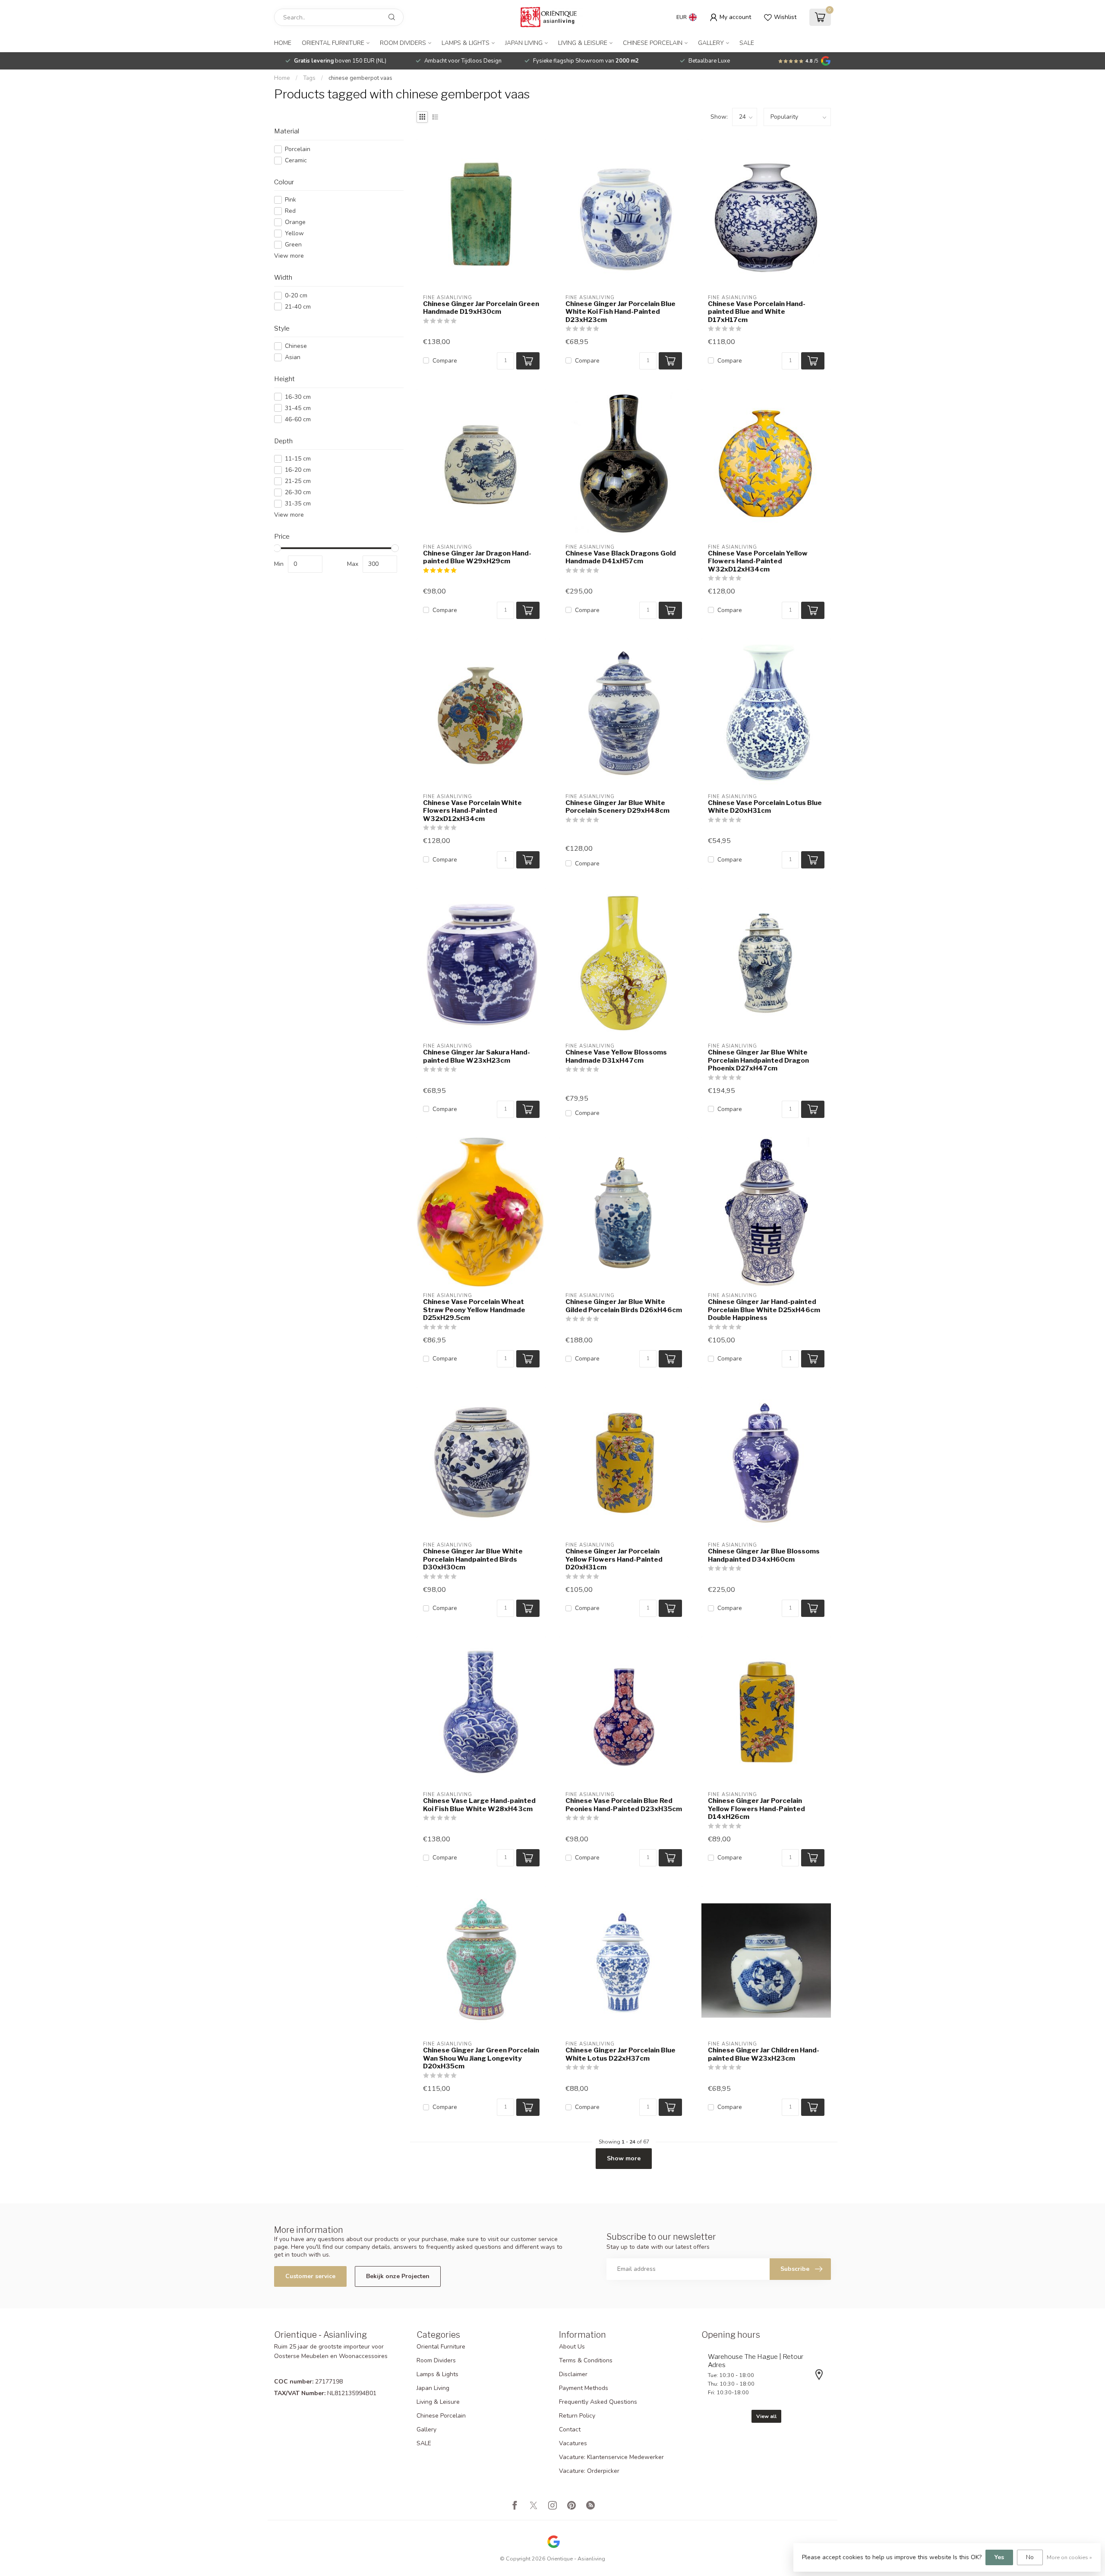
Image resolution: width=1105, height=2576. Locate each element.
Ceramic (296, 160)
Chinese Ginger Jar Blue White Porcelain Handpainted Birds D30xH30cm (473, 1559)
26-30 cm (298, 492)
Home (283, 43)
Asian (293, 357)
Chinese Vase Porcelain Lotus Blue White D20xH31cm (765, 807)
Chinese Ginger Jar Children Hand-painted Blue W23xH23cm (764, 2054)
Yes (999, 2557)
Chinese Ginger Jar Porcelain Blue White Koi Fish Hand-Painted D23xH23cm (620, 312)
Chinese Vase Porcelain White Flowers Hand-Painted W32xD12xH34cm (472, 811)
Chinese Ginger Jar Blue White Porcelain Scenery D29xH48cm (617, 807)
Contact (570, 2429)
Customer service (310, 2276)
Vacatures (573, 2443)
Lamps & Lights (466, 43)
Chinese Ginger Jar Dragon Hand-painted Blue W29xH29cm (477, 557)
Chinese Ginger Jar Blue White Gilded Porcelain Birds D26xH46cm (624, 1306)
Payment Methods (584, 2388)
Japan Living (524, 43)
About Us (572, 2347)
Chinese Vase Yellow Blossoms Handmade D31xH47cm (616, 1056)
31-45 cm (298, 408)
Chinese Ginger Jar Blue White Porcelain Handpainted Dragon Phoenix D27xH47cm (758, 1060)
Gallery (711, 43)
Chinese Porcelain (653, 43)
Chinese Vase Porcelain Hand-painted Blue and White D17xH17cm (757, 312)
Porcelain (298, 149)
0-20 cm (296, 295)
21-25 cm (298, 481)
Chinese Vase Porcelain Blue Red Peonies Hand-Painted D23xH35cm (624, 1805)
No (1030, 2557)
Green (293, 245)
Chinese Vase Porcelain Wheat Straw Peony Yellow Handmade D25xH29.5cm (474, 1310)
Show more (624, 2158)
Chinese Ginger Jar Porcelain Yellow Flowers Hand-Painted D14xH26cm (756, 1809)
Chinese (296, 346)
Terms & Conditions (586, 2360)
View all (766, 2416)
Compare (445, 361)
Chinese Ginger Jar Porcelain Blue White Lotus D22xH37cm (620, 2054)
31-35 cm (298, 504)
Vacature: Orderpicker (589, 2471)
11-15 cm (298, 459)
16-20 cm (298, 470)
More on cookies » (1069, 2557)
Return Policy (577, 2416)
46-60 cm (298, 419)
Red (290, 211)
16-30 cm (298, 397)
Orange (295, 222)
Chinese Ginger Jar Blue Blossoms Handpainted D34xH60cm (764, 1555)
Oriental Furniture (333, 43)
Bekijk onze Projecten (398, 2276)
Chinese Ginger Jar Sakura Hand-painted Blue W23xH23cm (477, 1056)
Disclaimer (573, 2374)
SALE (747, 43)
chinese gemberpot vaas (360, 78)
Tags (309, 78)
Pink (290, 200)
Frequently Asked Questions (598, 2402)
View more (289, 256)
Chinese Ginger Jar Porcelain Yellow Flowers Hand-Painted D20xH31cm (614, 1559)
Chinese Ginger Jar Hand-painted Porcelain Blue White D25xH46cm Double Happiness (764, 1310)
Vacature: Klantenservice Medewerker (611, 2457)
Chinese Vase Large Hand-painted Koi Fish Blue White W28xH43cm (479, 1805)
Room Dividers (403, 43)
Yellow (294, 233)
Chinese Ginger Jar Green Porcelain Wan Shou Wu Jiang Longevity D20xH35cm (481, 2058)
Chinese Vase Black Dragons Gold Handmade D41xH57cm (621, 557)
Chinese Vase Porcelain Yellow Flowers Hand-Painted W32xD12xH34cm (758, 561)
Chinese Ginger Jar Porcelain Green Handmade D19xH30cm (481, 308)
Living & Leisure (583, 43)
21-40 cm (298, 307)
